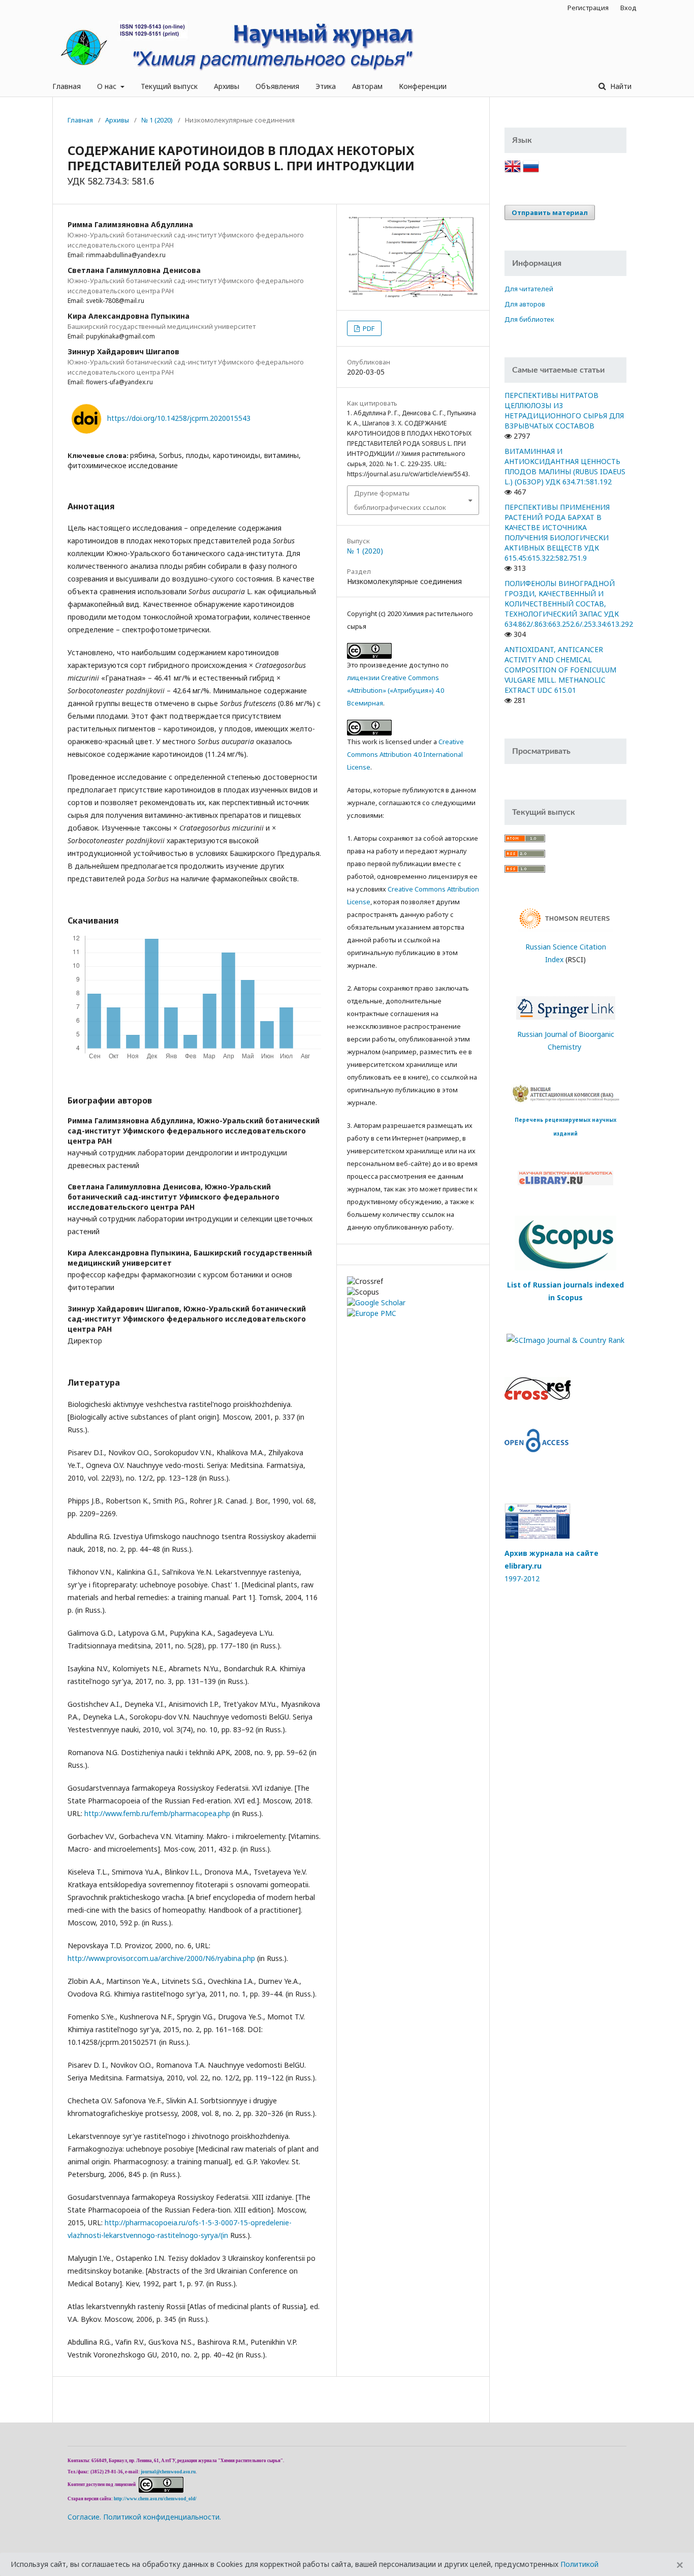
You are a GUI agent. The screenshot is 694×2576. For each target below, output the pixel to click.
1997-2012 (522, 1578)
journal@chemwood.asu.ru (168, 2472)
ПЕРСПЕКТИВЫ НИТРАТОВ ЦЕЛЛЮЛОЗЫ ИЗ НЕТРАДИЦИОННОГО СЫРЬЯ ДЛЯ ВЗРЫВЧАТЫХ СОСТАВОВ (564, 410)
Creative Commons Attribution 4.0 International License (405, 754)
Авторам (367, 86)
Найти (620, 86)
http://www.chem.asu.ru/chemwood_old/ (155, 2499)
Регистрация (588, 8)
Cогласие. (84, 2517)
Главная (67, 86)
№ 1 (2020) (157, 120)
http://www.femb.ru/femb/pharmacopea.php (157, 1813)
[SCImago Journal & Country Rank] (565, 1339)
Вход (628, 8)
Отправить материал (550, 212)
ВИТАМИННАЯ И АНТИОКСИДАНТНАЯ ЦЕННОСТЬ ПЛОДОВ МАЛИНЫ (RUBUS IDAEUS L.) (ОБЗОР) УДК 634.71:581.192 (565, 466)
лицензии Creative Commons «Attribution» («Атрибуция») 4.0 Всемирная (396, 690)
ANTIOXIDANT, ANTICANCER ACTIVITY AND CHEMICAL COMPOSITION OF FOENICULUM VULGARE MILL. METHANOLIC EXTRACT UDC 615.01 (560, 670)
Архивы (227, 86)
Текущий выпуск (169, 86)
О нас (108, 86)
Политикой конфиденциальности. (162, 2517)
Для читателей (529, 289)
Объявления (277, 86)
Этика (326, 86)
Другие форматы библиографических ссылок (400, 500)
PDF (368, 328)
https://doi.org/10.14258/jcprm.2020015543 (179, 418)
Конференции (423, 86)
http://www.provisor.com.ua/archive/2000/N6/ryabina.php (161, 1958)
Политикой (579, 2564)
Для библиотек (529, 319)
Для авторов (525, 304)
